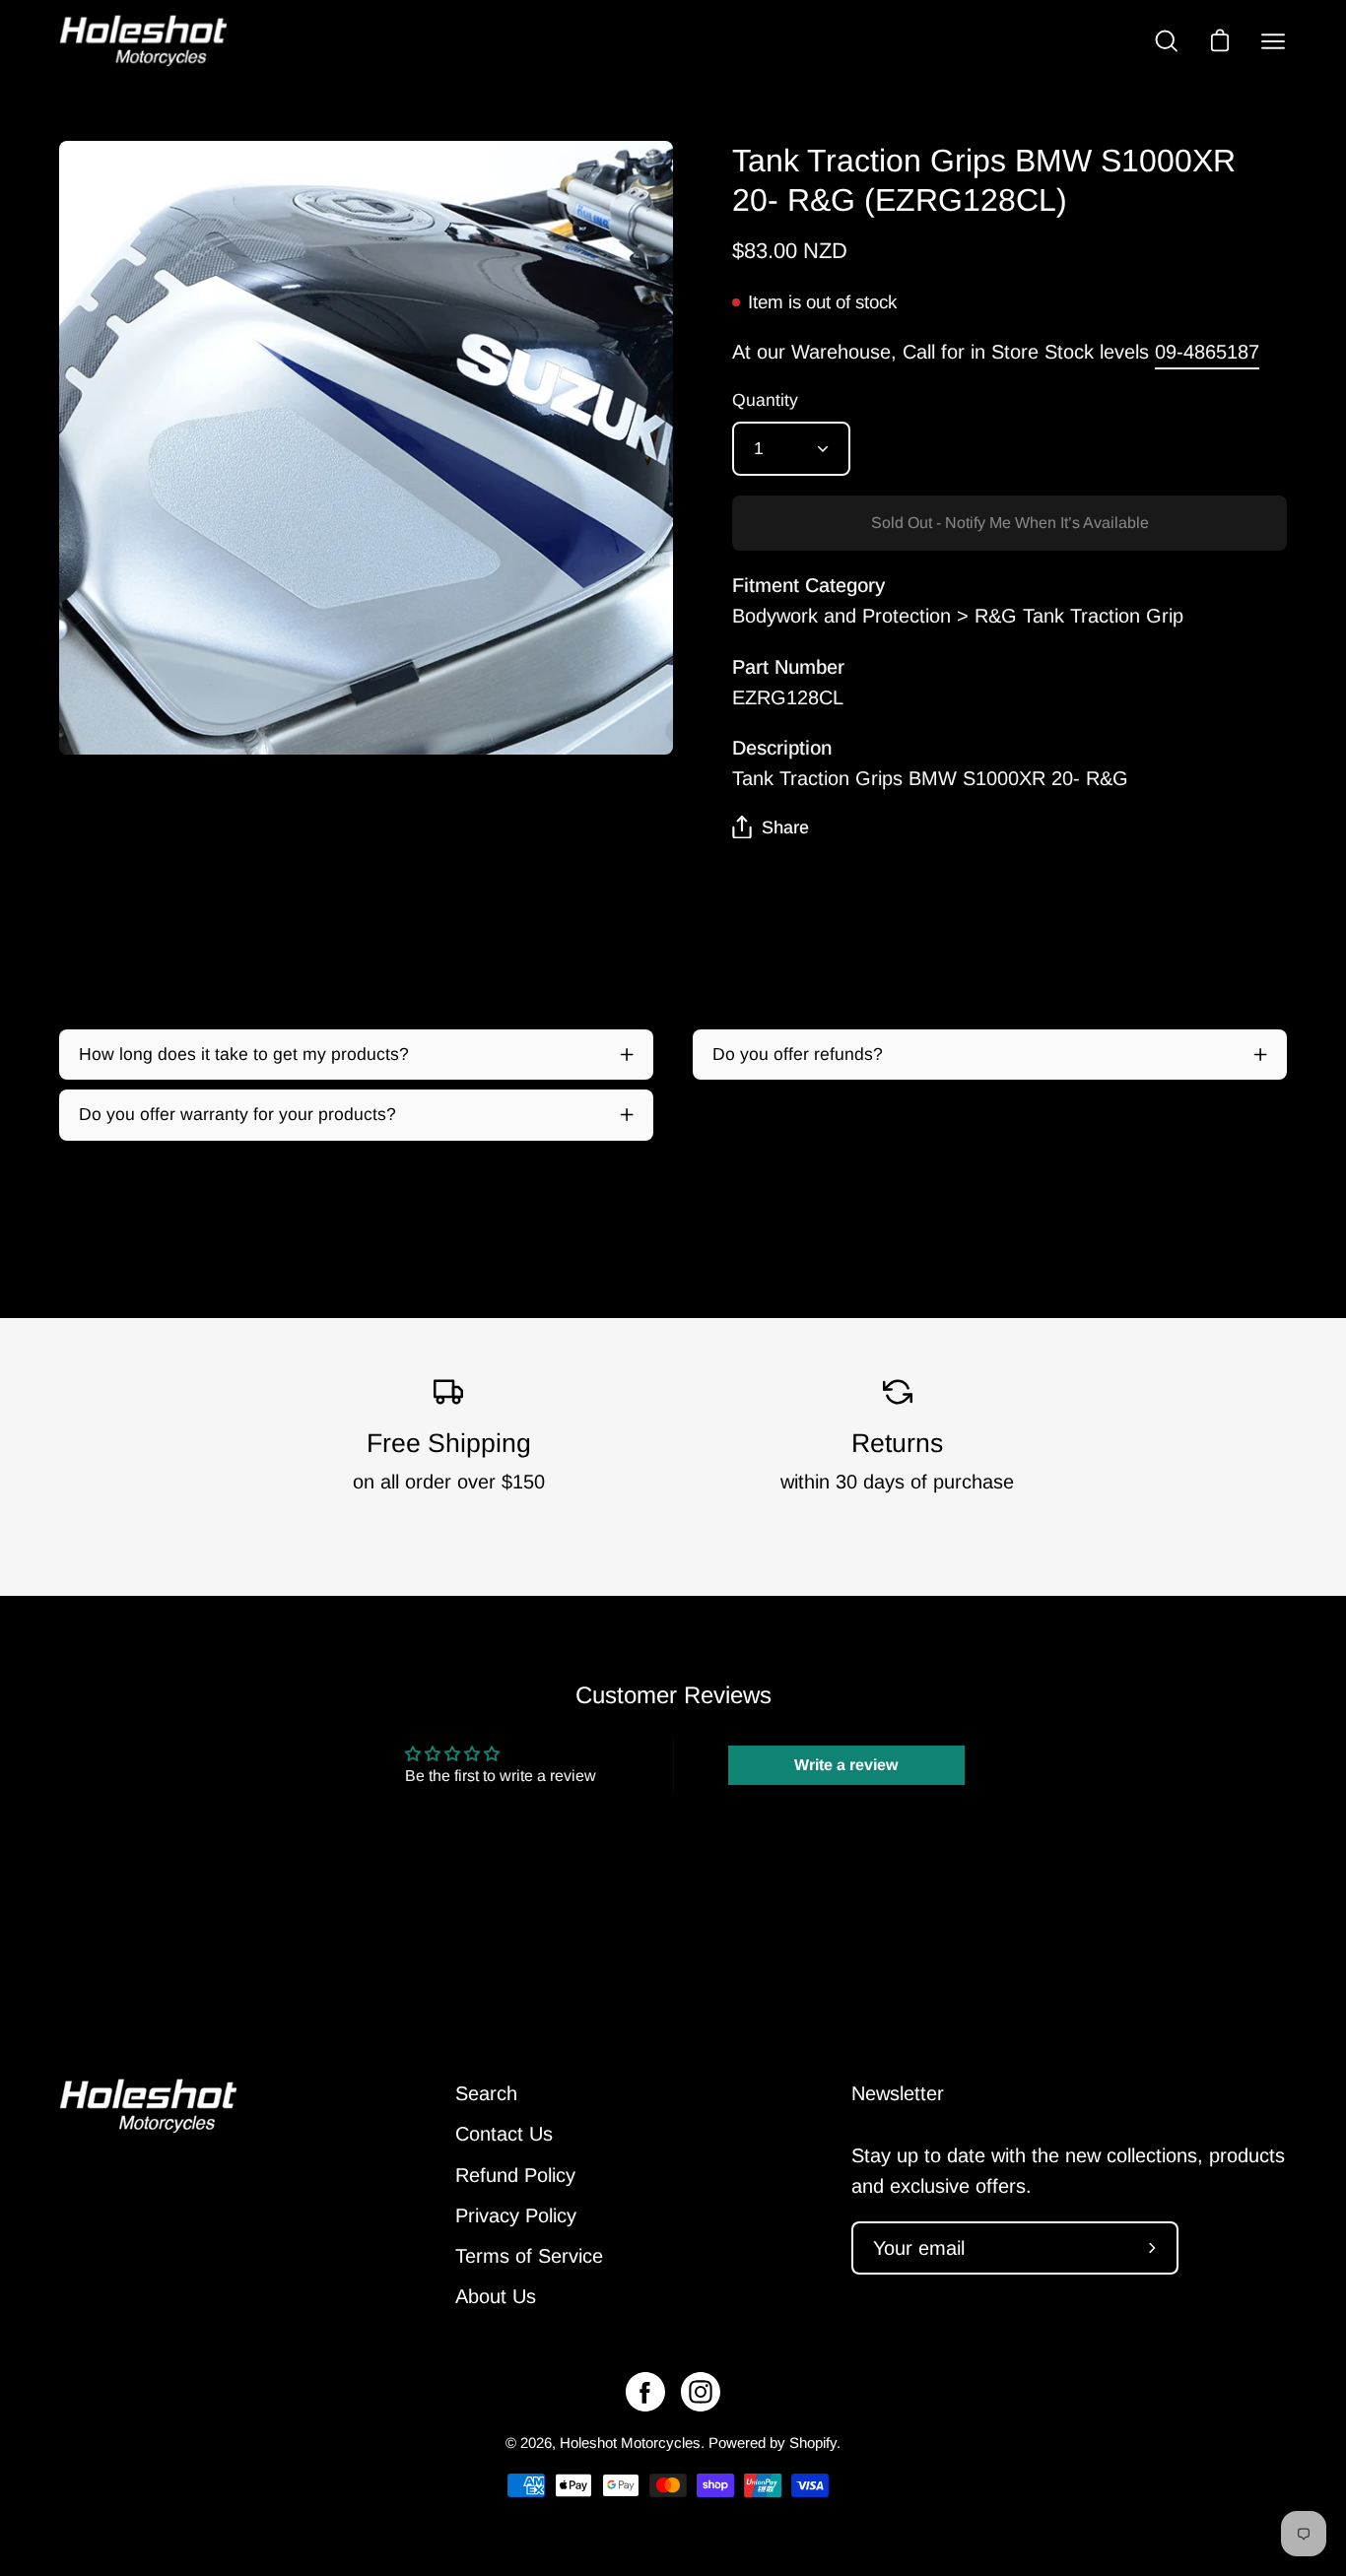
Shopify (813, 2443)
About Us (496, 2296)
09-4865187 (1207, 352)
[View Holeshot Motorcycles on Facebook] (645, 2392)
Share (785, 827)
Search (486, 2093)
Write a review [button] (846, 1765)
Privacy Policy (516, 2215)
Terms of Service (529, 2256)
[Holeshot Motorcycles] (143, 41)
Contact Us (504, 2134)
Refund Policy (515, 2175)
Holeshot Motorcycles (630, 2443)
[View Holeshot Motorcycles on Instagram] (701, 2392)
